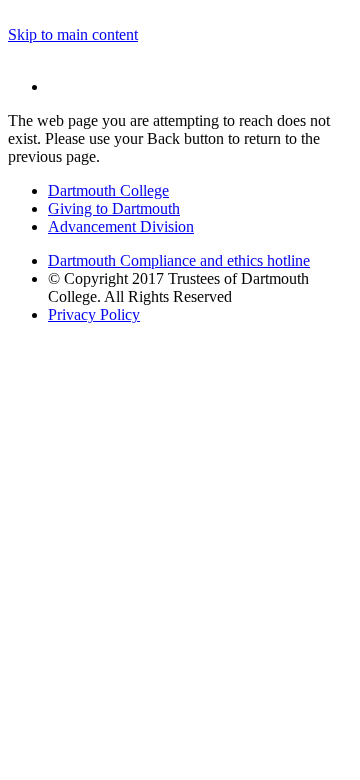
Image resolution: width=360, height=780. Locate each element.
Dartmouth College (108, 190)
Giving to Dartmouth (114, 208)
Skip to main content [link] (73, 34)
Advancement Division (121, 226)
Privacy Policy (94, 314)
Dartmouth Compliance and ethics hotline (179, 260)
